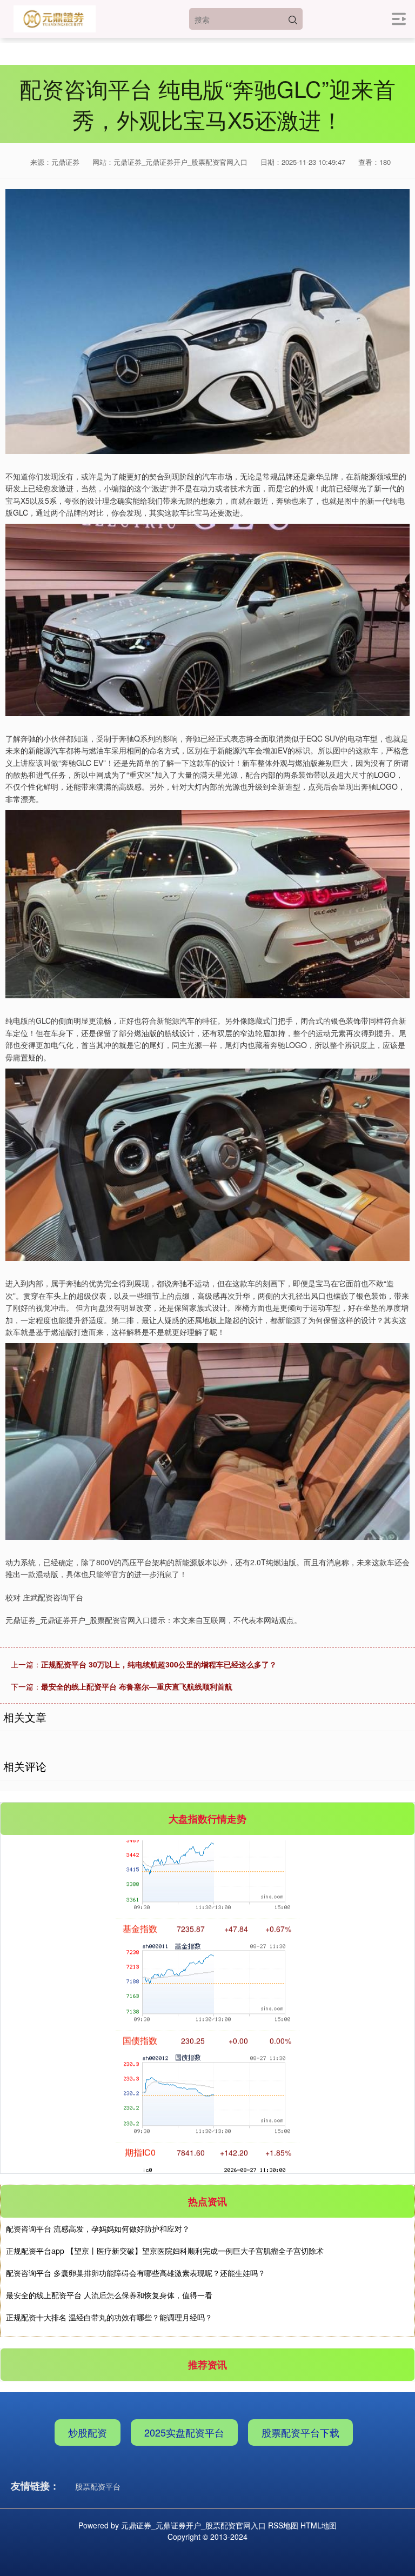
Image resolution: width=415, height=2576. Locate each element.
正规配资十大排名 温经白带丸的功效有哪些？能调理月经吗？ (109, 2317)
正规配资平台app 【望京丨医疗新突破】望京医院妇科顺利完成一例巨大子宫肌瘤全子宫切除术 (165, 2251)
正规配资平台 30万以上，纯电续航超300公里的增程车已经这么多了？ (159, 1664)
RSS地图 (283, 2525)
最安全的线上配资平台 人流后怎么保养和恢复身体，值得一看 (109, 2295)
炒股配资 (88, 2432)
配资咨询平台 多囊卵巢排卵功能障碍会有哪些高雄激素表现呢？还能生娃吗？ (136, 2273)
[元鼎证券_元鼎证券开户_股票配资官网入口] (55, 19)
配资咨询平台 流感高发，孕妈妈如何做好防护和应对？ (98, 2228)
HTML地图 (319, 2525)
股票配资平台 (98, 2486)
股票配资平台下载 (300, 2432)
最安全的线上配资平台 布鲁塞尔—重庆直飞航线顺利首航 (137, 1686)
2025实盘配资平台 (184, 2432)
